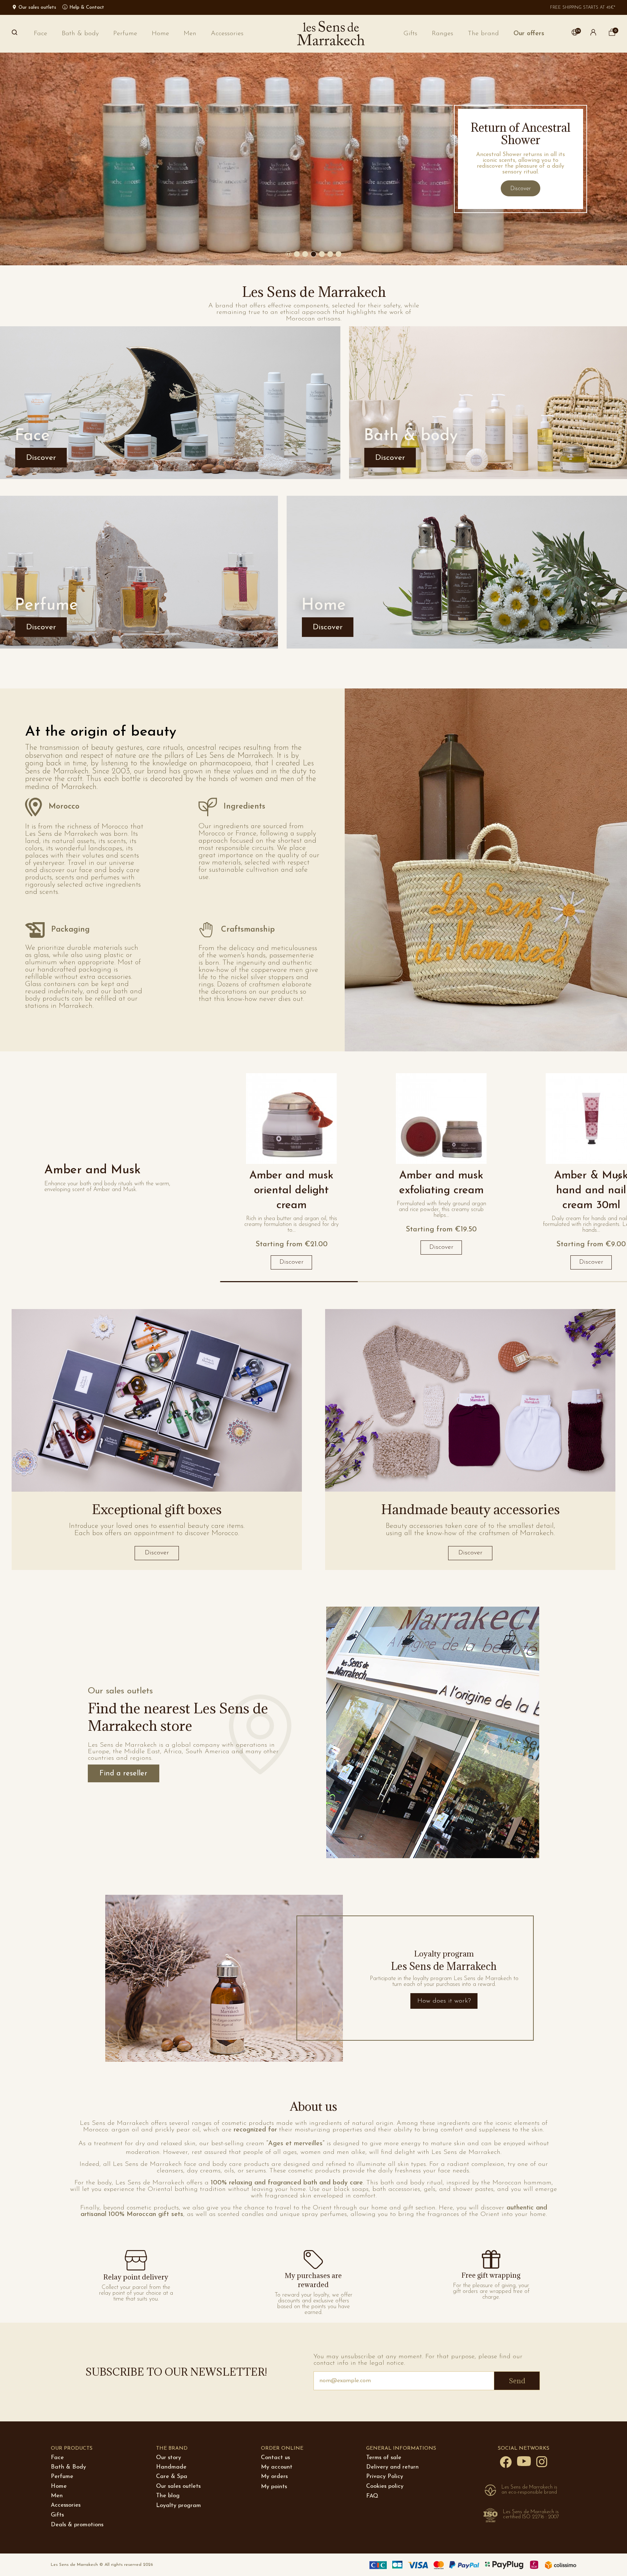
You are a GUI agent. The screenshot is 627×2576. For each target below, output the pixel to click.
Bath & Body (68, 2467)
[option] (313, 159)
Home (59, 2486)
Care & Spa (172, 2477)
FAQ (372, 2496)
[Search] (15, 34)
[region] (423, 1178)
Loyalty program (179, 2506)
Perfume (62, 2477)
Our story (169, 2458)
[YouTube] (524, 2461)
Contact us (275, 2458)
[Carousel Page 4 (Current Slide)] (322, 254)
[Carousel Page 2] (305, 254)
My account (277, 2467)
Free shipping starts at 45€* (583, 8)
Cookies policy (385, 2486)
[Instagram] (542, 2461)
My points (274, 2487)
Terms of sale (384, 2458)
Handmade (171, 2467)
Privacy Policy (385, 2477)
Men (57, 2496)
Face (57, 2458)
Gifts (57, 2515)
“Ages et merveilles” (295, 2144)
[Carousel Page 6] (339, 254)
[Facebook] (506, 2462)
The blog (168, 2496)
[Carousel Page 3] (313, 254)
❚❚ (289, 254)
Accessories (66, 2505)
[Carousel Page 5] (330, 254)
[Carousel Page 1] (297, 254)
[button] (483, 34)
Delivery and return (392, 2467)
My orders (274, 2477)
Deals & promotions (77, 2525)
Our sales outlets (178, 2486)
